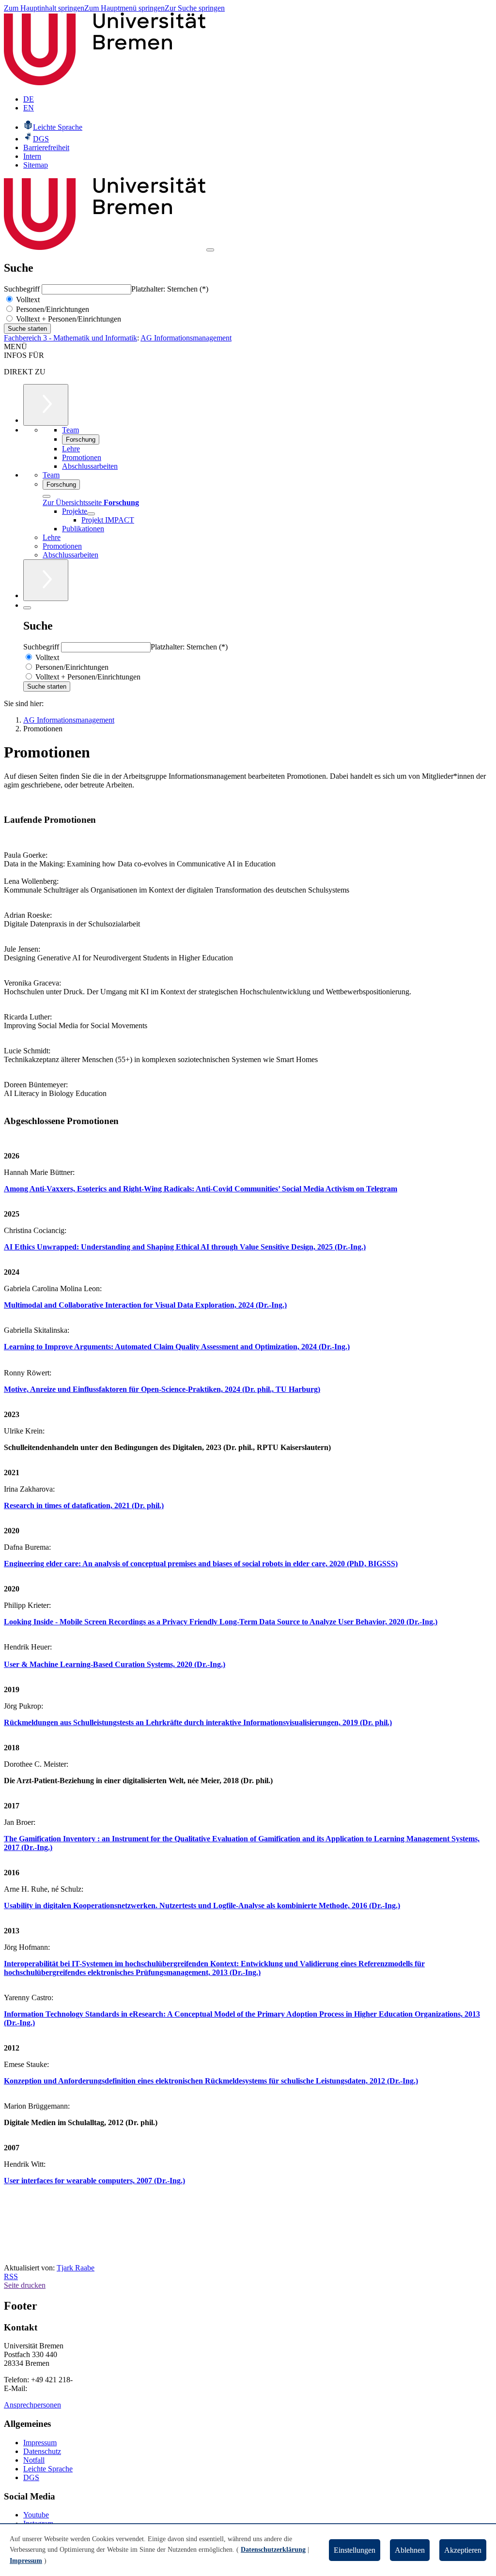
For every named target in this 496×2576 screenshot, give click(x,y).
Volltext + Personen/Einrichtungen (68, 319)
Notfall (34, 2460)
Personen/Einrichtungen (52, 309)
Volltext (27, 300)
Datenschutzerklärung (273, 2550)
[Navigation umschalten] (210, 250)
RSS (11, 2276)
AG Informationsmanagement (186, 338)
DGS (31, 2477)
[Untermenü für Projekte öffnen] (91, 514)
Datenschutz (42, 2451)
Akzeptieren (463, 2550)
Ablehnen (410, 2550)
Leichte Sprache (48, 2469)
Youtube (36, 2515)
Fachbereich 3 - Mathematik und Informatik (70, 338)
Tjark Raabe (76, 2268)
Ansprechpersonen (32, 2405)
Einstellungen (355, 2550)
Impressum (40, 2443)
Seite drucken (25, 2285)
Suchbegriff (23, 289)
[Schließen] (46, 496)
